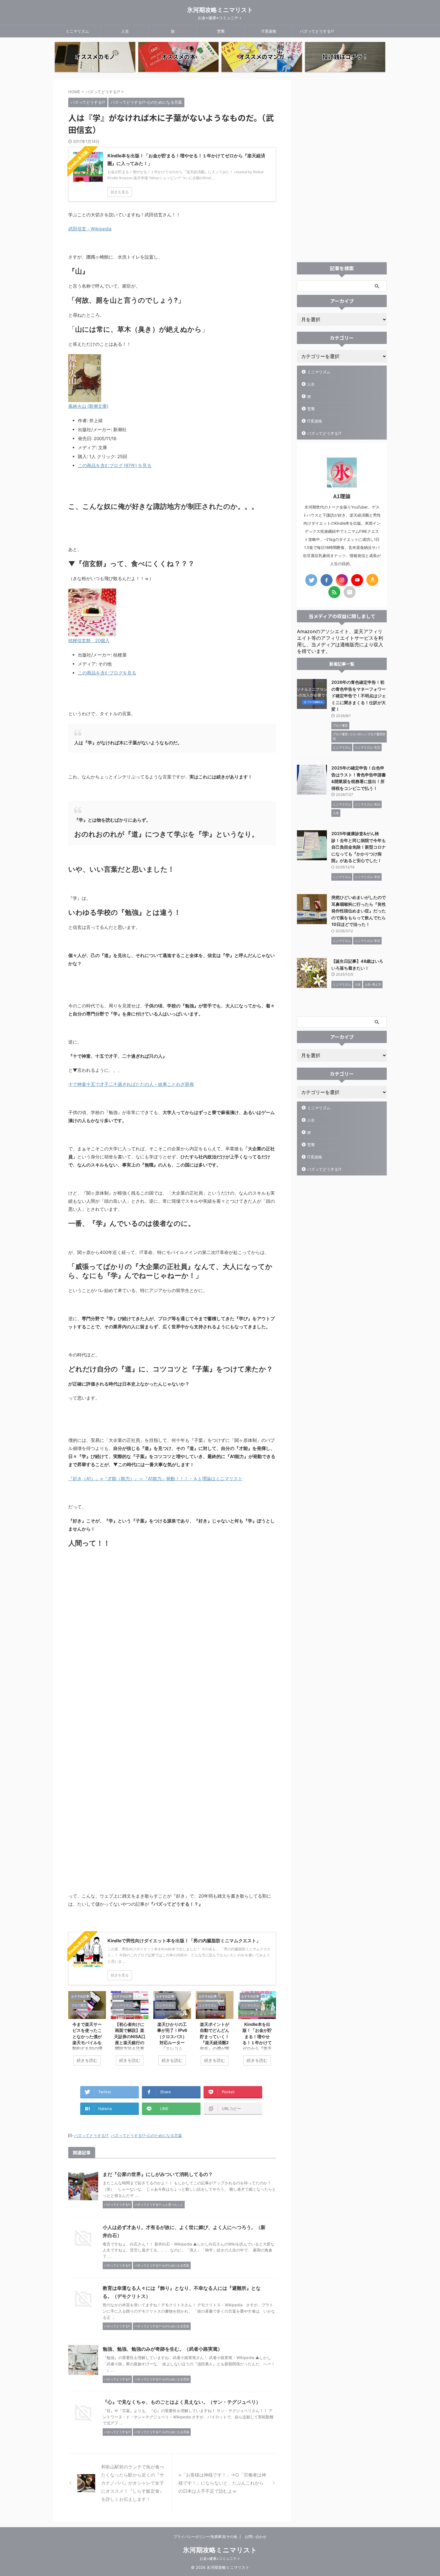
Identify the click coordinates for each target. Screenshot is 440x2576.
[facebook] (327, 580)
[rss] (334, 592)
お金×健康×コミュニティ (220, 2558)
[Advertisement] (342, 169)
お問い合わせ (256, 2537)
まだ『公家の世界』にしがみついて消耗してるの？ (158, 2174)
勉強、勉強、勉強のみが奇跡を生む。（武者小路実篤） (163, 2349)
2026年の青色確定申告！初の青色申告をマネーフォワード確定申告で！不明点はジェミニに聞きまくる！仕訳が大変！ (359, 696)
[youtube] (357, 580)
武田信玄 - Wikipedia (90, 229)
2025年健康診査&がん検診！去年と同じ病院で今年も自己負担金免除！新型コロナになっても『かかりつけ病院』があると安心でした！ (359, 847)
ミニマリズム (77, 31)
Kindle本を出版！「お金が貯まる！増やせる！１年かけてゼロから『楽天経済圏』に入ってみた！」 (257, 2042)
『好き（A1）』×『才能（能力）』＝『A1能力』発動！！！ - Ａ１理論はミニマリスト (155, 1479)
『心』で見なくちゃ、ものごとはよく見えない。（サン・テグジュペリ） (182, 2402)
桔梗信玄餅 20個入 (89, 640)
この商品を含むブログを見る (107, 673)
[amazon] (372, 580)
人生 (125, 31)
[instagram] (342, 580)
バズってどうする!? (317, 31)
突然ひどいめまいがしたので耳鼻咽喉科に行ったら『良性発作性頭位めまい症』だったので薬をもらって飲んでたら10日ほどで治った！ (359, 911)
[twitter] (311, 580)
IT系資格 (269, 31)
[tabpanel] (87, 2031)
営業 (221, 31)
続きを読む (87, 2060)
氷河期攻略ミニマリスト (220, 10)
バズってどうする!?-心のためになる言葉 (146, 2136)
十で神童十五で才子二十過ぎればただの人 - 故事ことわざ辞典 (131, 1084)
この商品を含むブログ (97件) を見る (115, 465)
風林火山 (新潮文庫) (88, 406)
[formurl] (350, 592)
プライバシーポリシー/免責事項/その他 (205, 2537)
